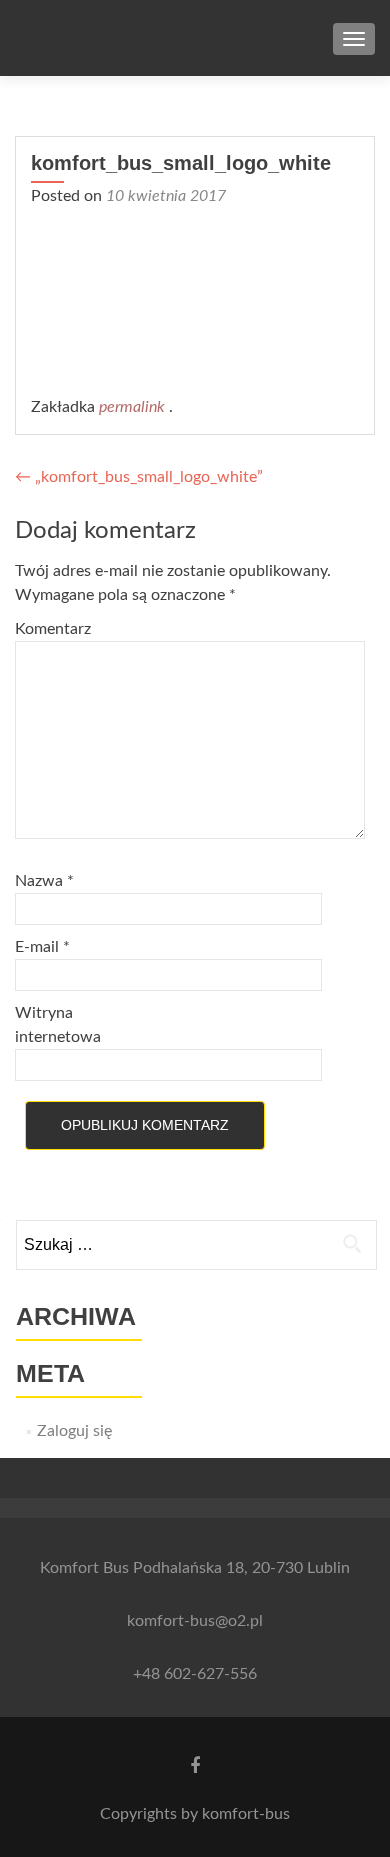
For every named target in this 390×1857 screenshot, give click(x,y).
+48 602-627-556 (195, 1674)
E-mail (42, 947)
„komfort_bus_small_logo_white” (139, 477)
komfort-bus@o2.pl (195, 1621)
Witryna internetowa (57, 1025)
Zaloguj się (74, 1431)
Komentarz (53, 629)
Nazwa (44, 881)
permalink (134, 407)
